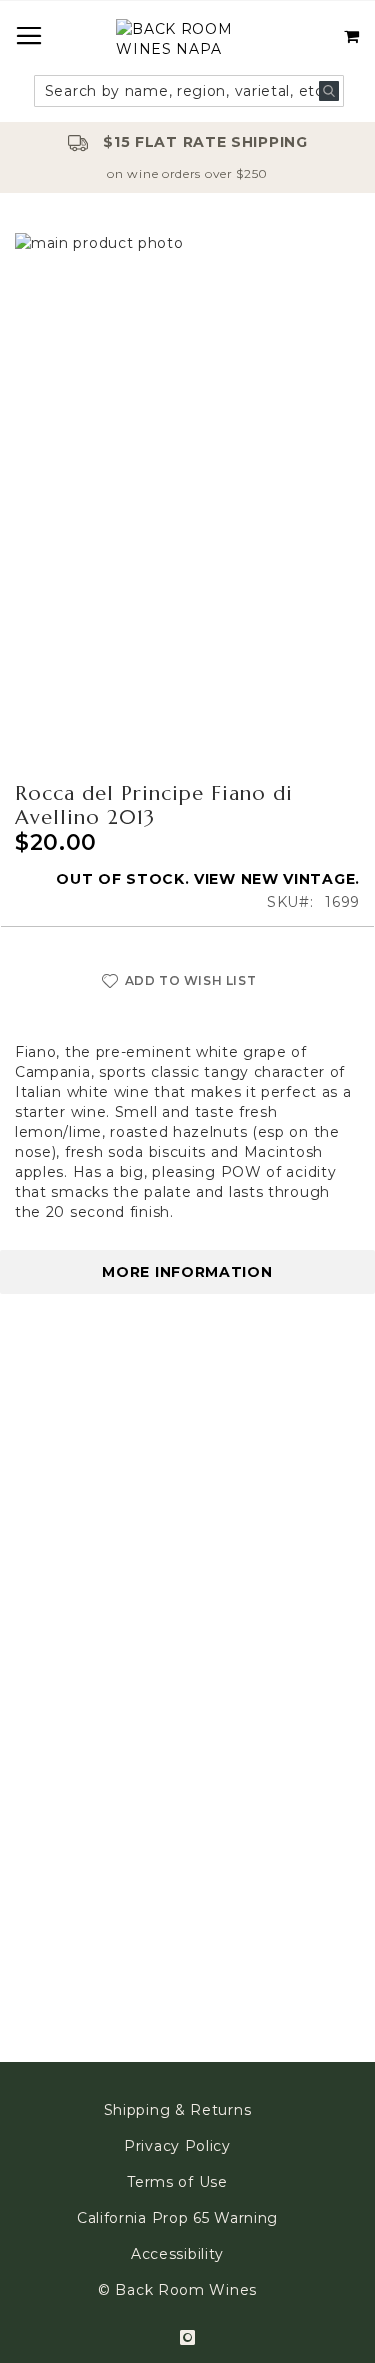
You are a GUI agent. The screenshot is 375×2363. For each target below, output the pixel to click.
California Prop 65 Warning (177, 2218)
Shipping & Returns (178, 2110)
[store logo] (187, 41)
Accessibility (177, 2254)
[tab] (187, 1272)
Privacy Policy (177, 2146)
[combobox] (189, 91)
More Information (187, 1272)
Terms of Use (177, 2182)
